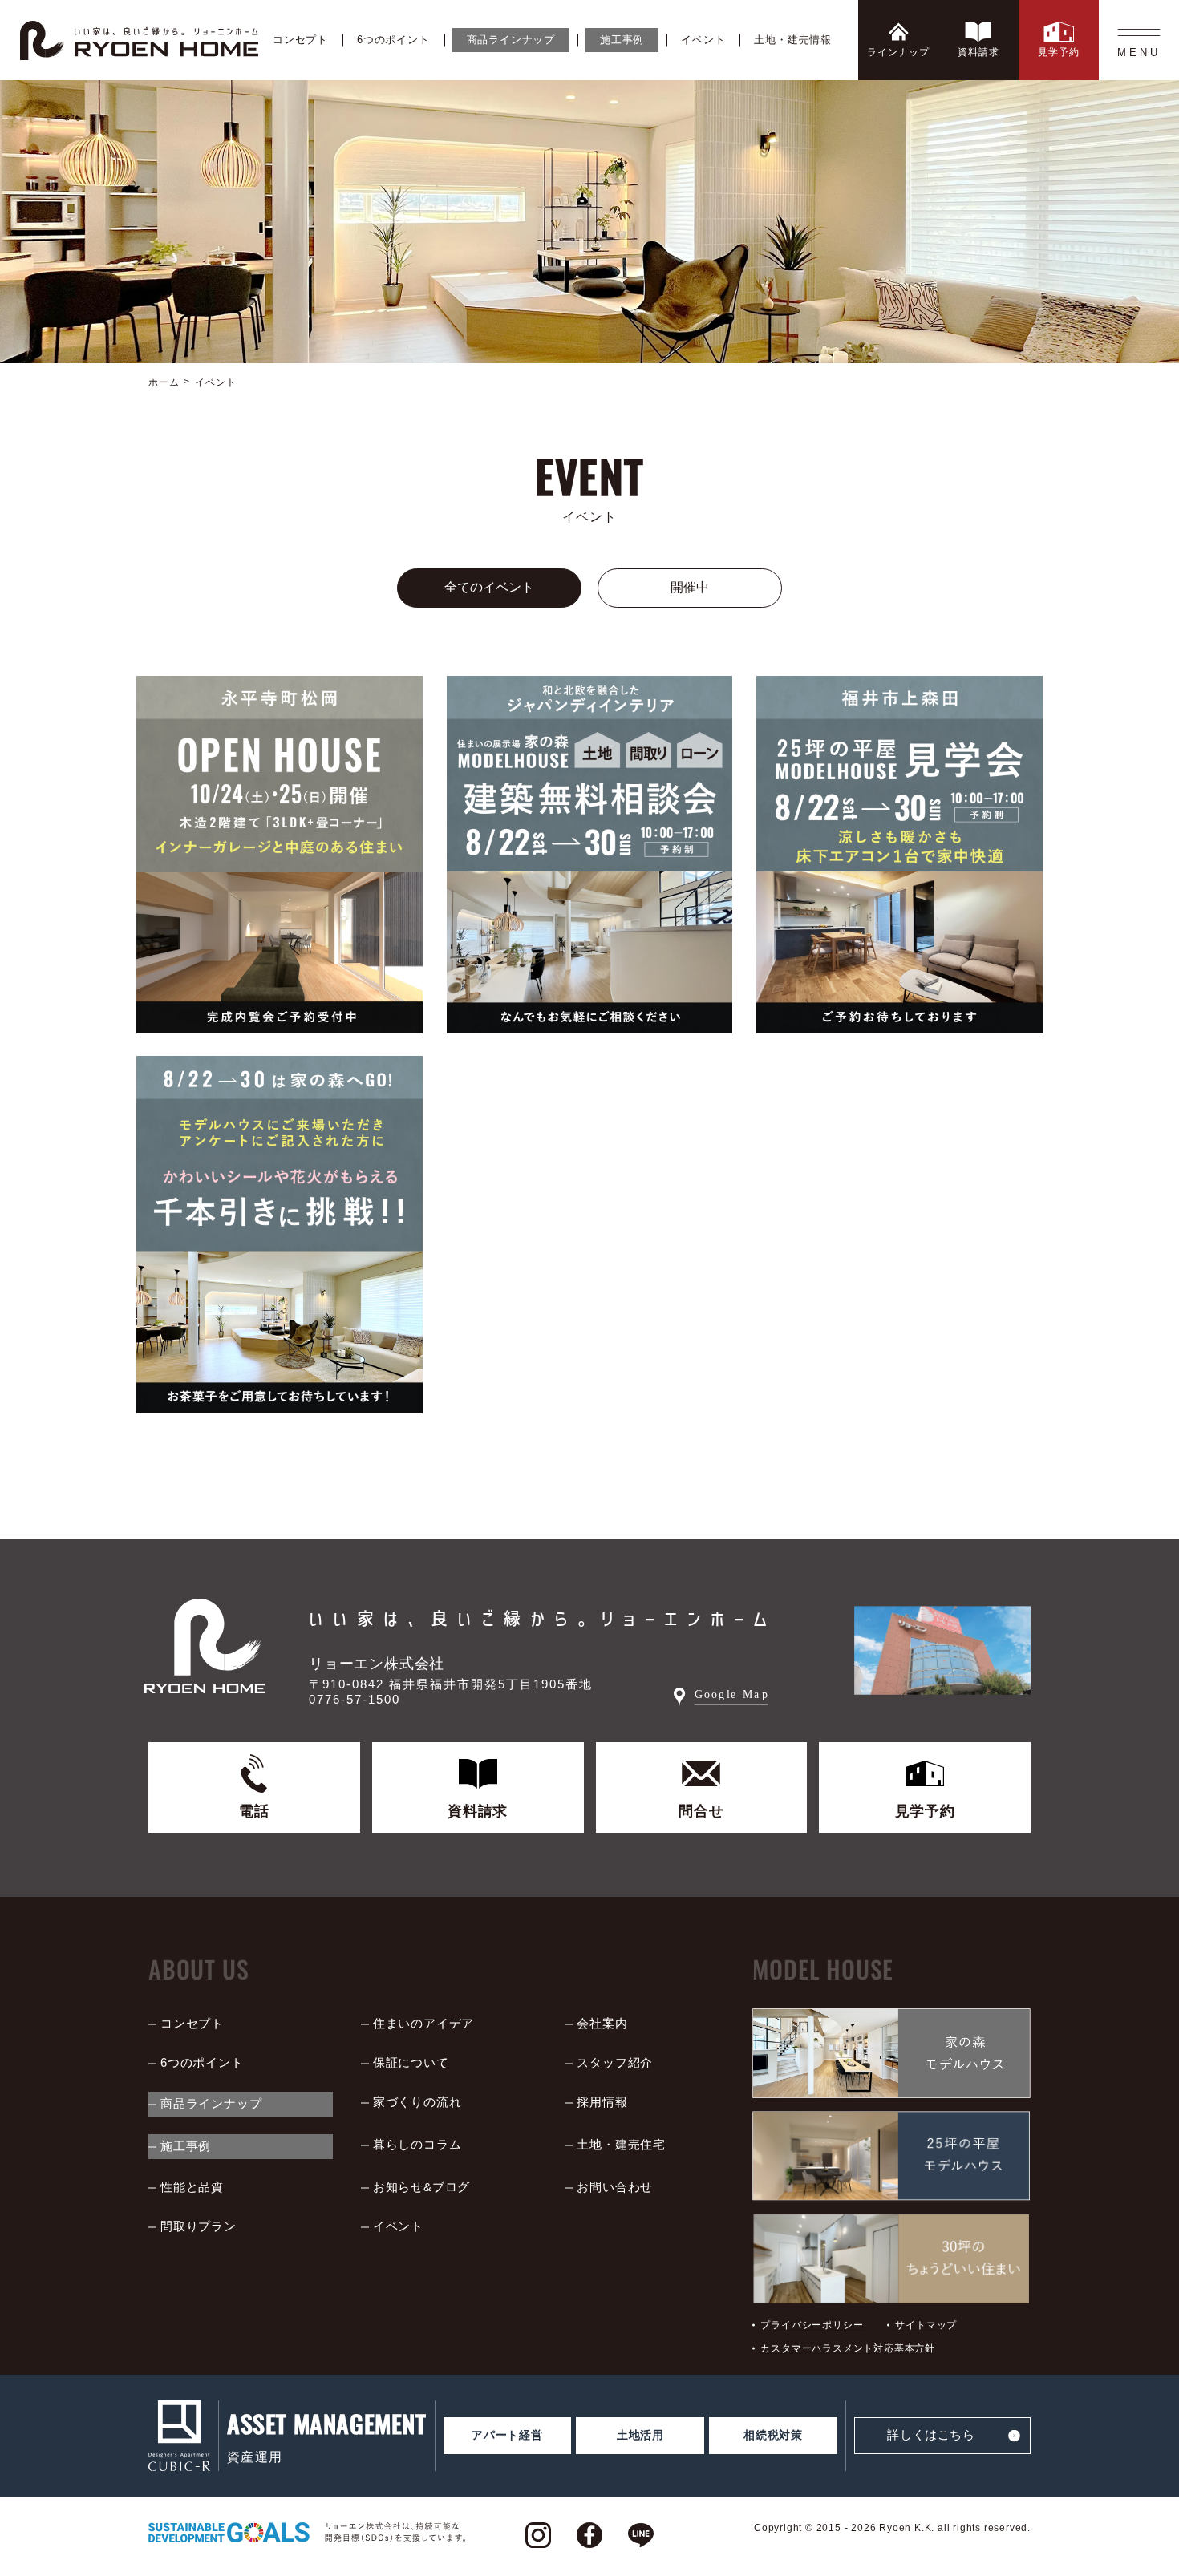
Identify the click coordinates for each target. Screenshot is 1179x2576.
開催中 (690, 587)
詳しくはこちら (931, 2434)
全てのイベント (489, 587)
